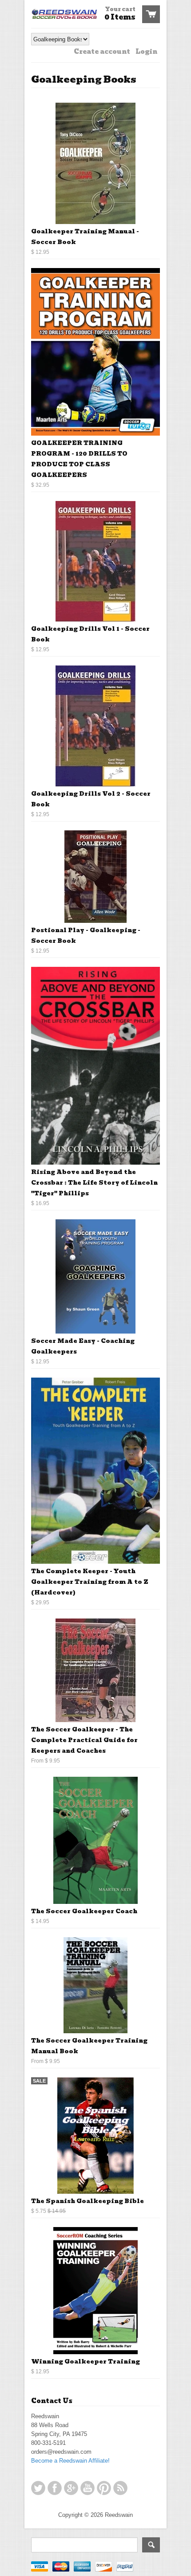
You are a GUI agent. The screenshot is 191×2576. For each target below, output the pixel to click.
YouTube (88, 2488)
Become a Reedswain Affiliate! (70, 2461)
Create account (102, 52)
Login (146, 52)
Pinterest (104, 2488)
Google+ (71, 2488)
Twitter (38, 2488)
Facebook (55, 2488)
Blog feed (120, 2488)
